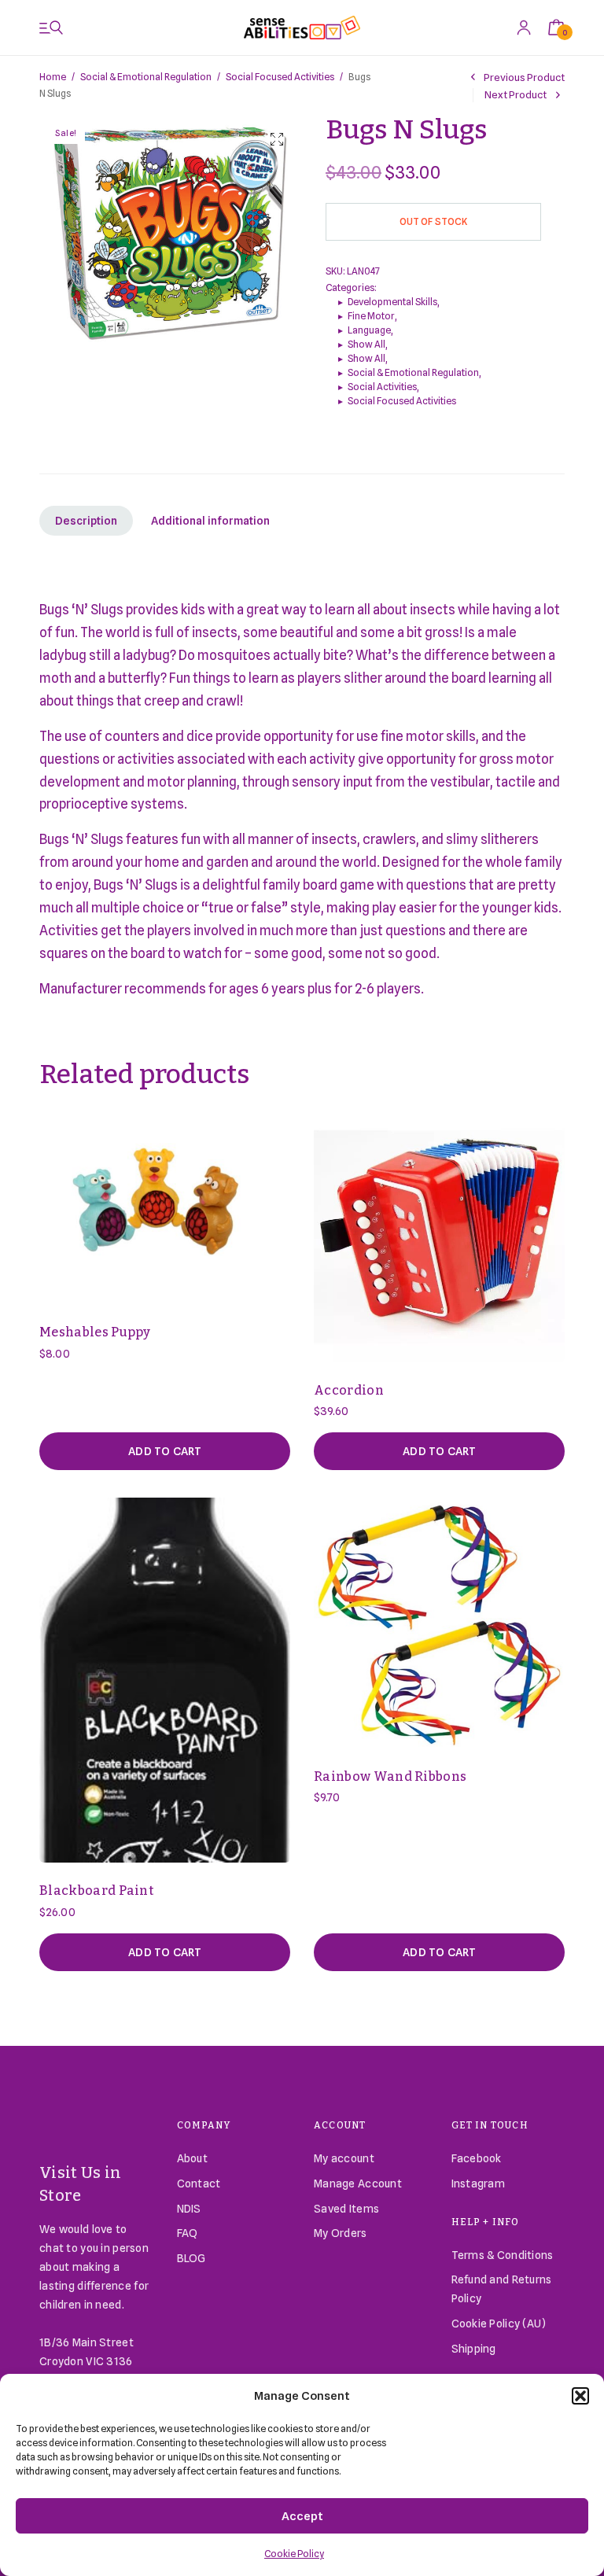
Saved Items (346, 2209)
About (192, 2158)
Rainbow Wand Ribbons (390, 1776)
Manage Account (358, 2184)
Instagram (479, 2184)
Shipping (474, 2349)
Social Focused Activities (280, 77)
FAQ (188, 2233)
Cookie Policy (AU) (499, 2324)
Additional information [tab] (210, 521)
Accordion (349, 1390)
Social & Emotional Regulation (146, 77)
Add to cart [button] (165, 1451)
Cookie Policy (294, 2554)
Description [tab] (86, 521)
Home (53, 77)
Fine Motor (371, 316)
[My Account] (524, 27)
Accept (302, 2516)
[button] (580, 2396)
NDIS (189, 2209)
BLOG (192, 2258)
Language (369, 330)
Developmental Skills (392, 302)
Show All (366, 344)
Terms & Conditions (503, 2255)
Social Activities (382, 387)
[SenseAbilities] (302, 28)
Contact (199, 2184)
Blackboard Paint (96, 1891)
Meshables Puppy (95, 1332)
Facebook (477, 2158)
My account (344, 2158)
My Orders (341, 2233)
